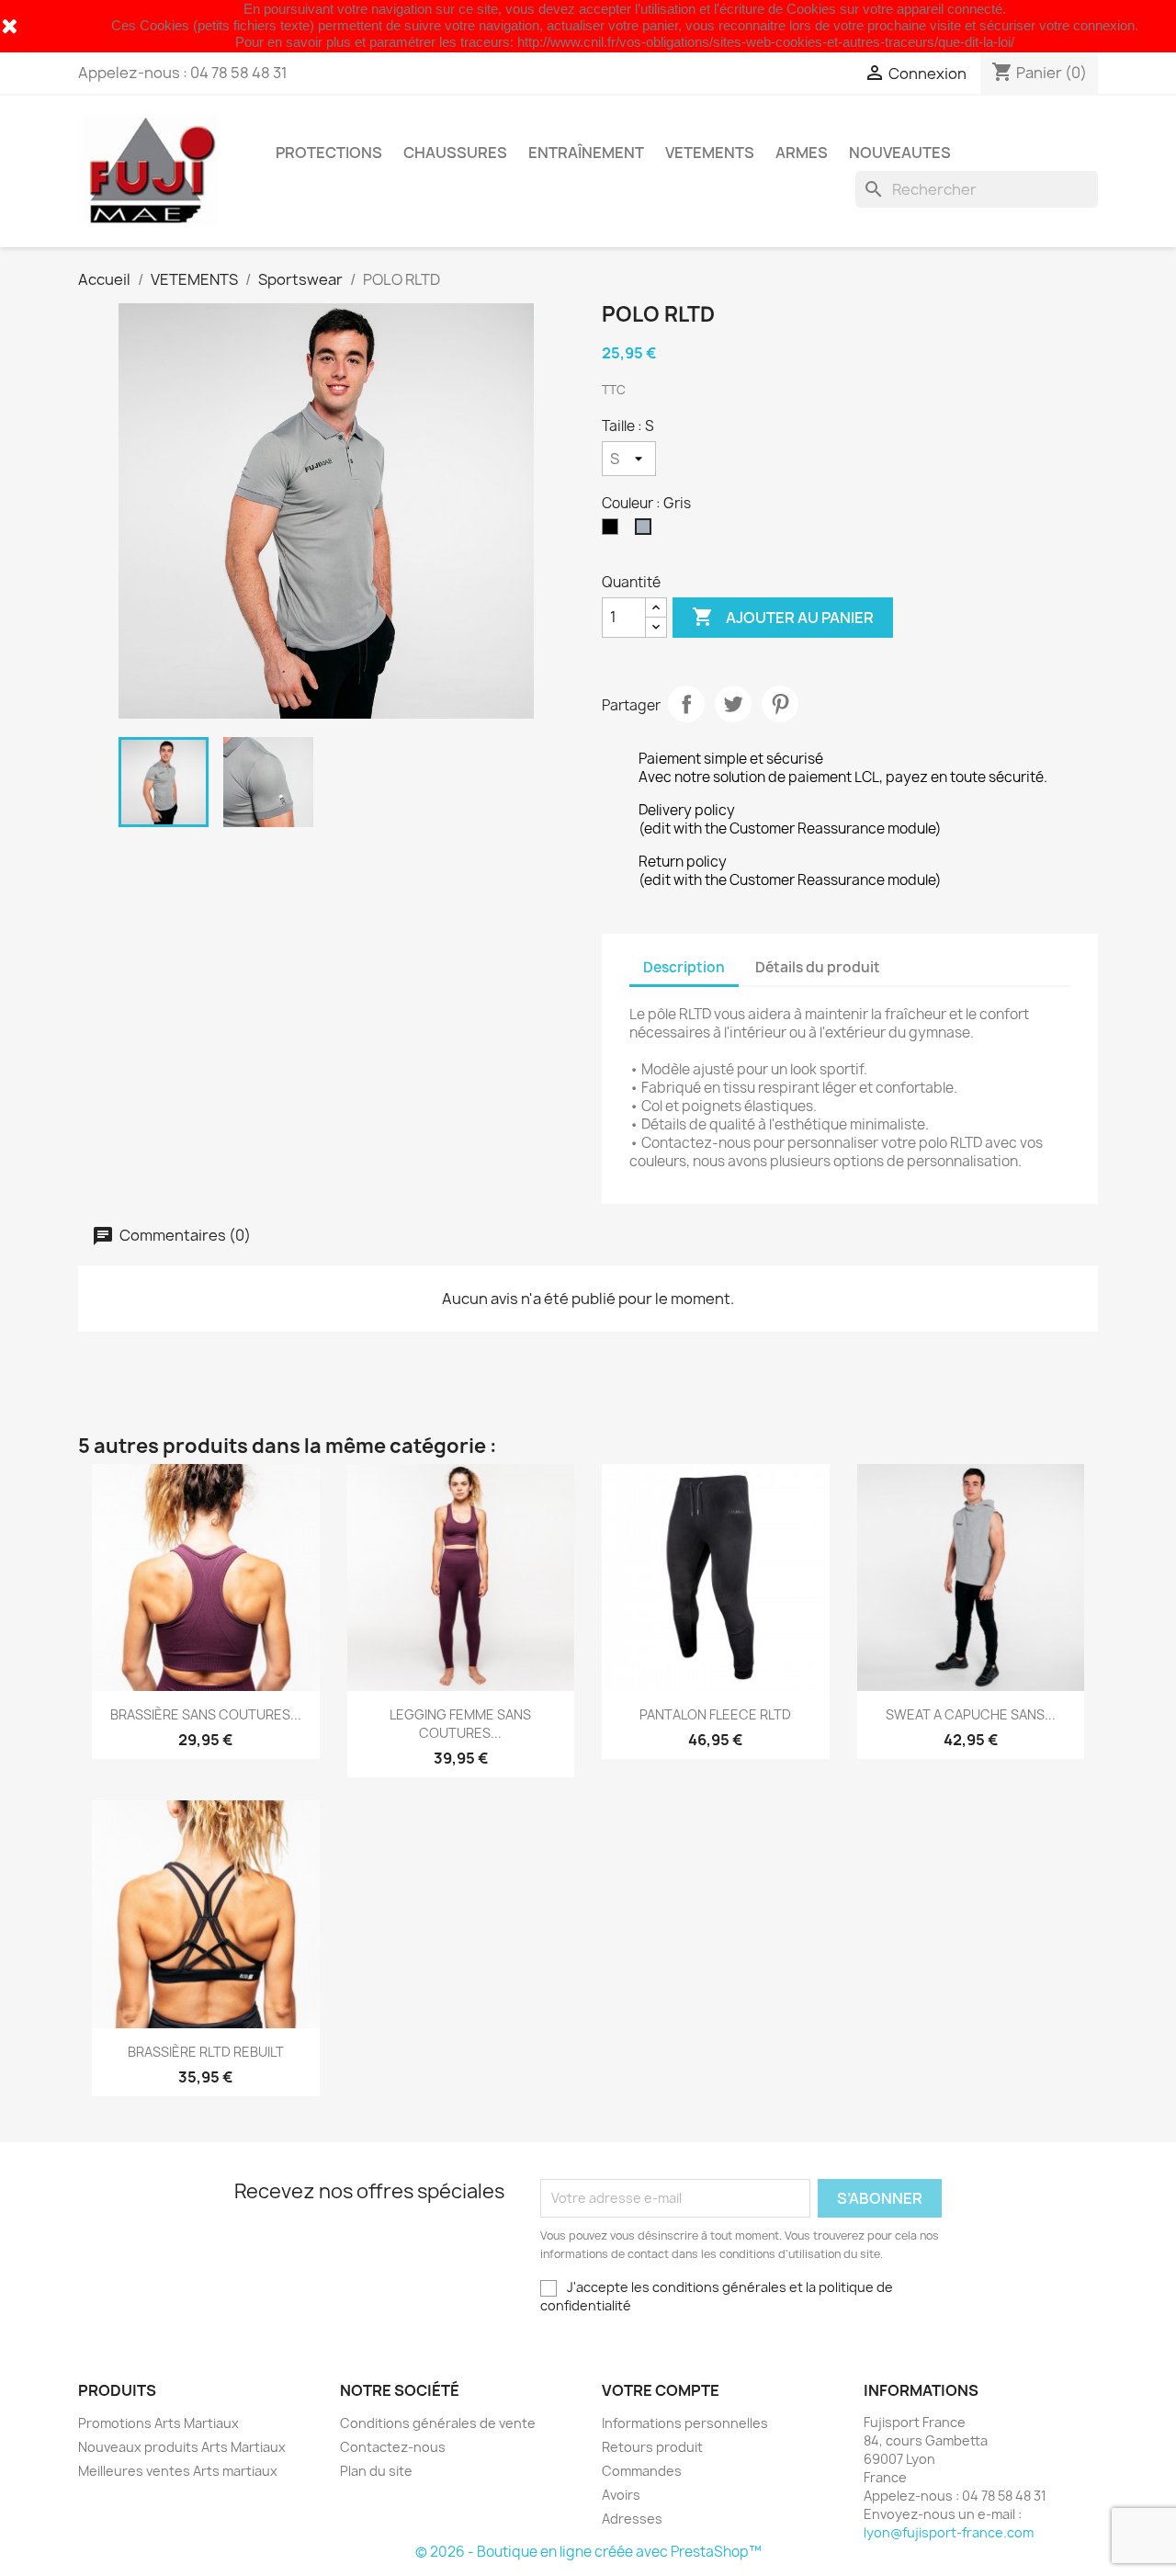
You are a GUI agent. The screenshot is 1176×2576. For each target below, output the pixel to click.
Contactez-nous (393, 2447)
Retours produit (652, 2447)
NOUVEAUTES (900, 153)
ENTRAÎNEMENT (586, 153)
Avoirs (621, 2495)
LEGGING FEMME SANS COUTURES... (460, 1724)
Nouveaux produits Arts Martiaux (182, 2447)
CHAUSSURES (455, 153)
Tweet (733, 704)
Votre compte (661, 2390)
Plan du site (376, 2471)
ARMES (802, 153)
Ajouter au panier (783, 617)
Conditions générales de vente (438, 2423)
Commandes (642, 2471)
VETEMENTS (710, 153)
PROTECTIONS (329, 153)
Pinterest (780, 704)
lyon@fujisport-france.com (949, 2532)
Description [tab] (684, 967)
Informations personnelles (685, 2423)
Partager (686, 704)
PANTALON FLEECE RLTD (715, 1714)
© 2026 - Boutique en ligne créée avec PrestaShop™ (588, 2552)
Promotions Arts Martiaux (158, 2423)
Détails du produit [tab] (818, 967)
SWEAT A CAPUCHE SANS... (971, 1714)
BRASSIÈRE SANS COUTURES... (206, 1714)
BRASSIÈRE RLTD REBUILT (206, 2052)
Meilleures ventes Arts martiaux (178, 2471)
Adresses (632, 2519)
